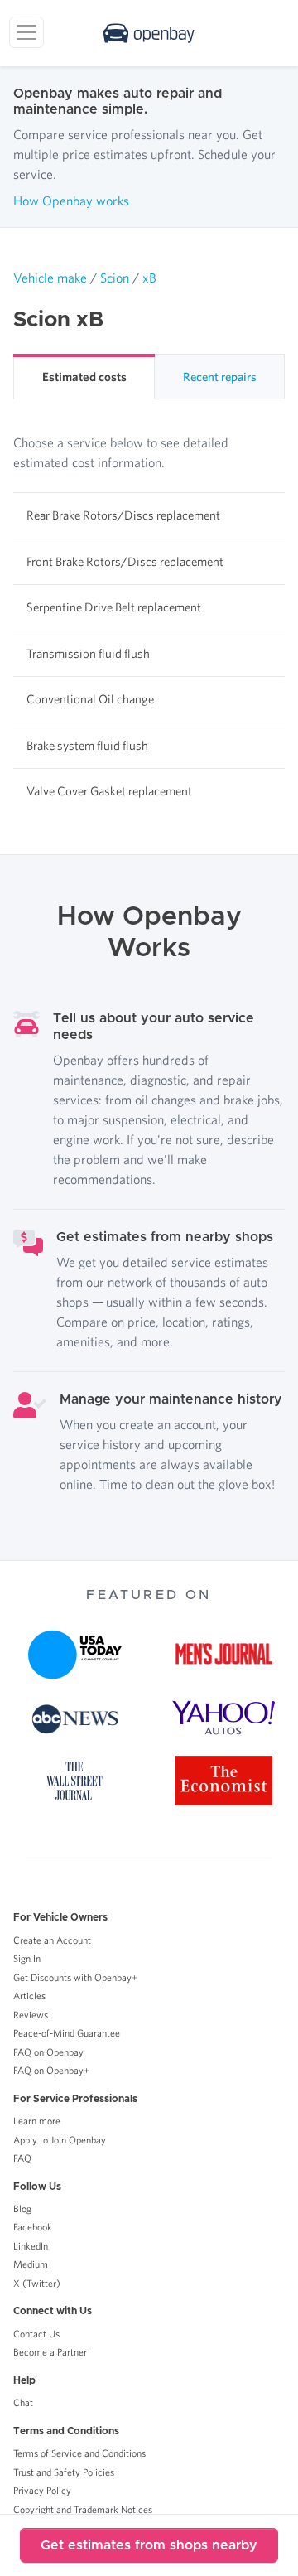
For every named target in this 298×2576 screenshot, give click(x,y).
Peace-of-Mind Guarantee (67, 2033)
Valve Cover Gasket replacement (109, 791)
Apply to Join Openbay (60, 2140)
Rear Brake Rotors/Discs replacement (123, 515)
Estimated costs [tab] (84, 377)
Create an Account (52, 1940)
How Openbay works (71, 201)
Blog (22, 2209)
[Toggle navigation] (26, 32)
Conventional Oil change (90, 699)
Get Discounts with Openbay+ (75, 1977)
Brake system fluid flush (87, 745)
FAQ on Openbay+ (51, 2070)
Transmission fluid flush (88, 653)
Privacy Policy (42, 2490)
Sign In (27, 1958)
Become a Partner (50, 2352)
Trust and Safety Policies (64, 2472)
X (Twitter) (37, 2283)
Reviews (31, 2015)
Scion (115, 278)
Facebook (33, 2227)
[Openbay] (149, 33)
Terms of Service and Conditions (79, 2453)
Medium (31, 2264)
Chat (23, 2402)
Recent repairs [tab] (220, 377)
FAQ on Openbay (48, 2052)
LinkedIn (31, 2246)
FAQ (22, 2158)
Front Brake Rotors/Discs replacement (125, 561)
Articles (29, 1996)
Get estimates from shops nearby (149, 2545)
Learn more (37, 2121)
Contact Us (36, 2334)
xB (149, 278)
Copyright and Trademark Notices (83, 2509)
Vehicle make (50, 278)
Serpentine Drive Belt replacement (114, 607)
